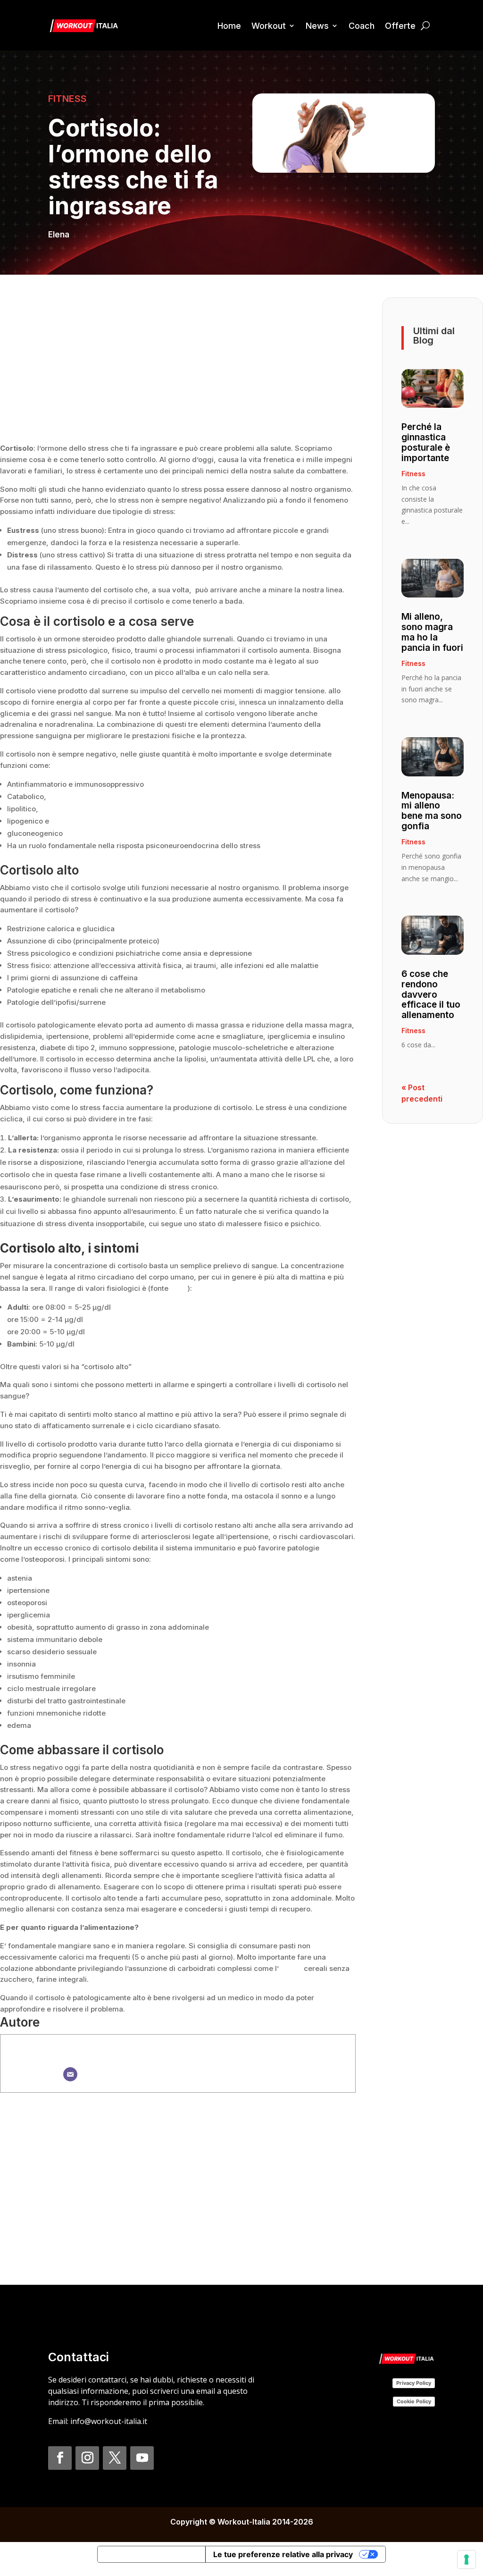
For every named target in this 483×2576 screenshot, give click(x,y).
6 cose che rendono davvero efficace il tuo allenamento (431, 995)
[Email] (70, 2074)
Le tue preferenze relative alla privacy (283, 2554)
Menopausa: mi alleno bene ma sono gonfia (432, 811)
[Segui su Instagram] (87, 2458)
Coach (362, 26)
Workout (269, 26)
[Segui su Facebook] (60, 2458)
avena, (291, 1968)
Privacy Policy (414, 2383)
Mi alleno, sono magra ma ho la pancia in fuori (432, 632)
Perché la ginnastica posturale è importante (426, 442)
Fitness (67, 99)
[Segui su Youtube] (142, 2458)
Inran (179, 1288)
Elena (59, 235)
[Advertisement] (178, 363)
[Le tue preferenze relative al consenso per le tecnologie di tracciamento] (466, 2559)
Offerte (400, 26)
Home (229, 26)
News (317, 26)
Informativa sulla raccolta (151, 2554)
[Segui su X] (115, 2458)
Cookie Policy (414, 2401)
